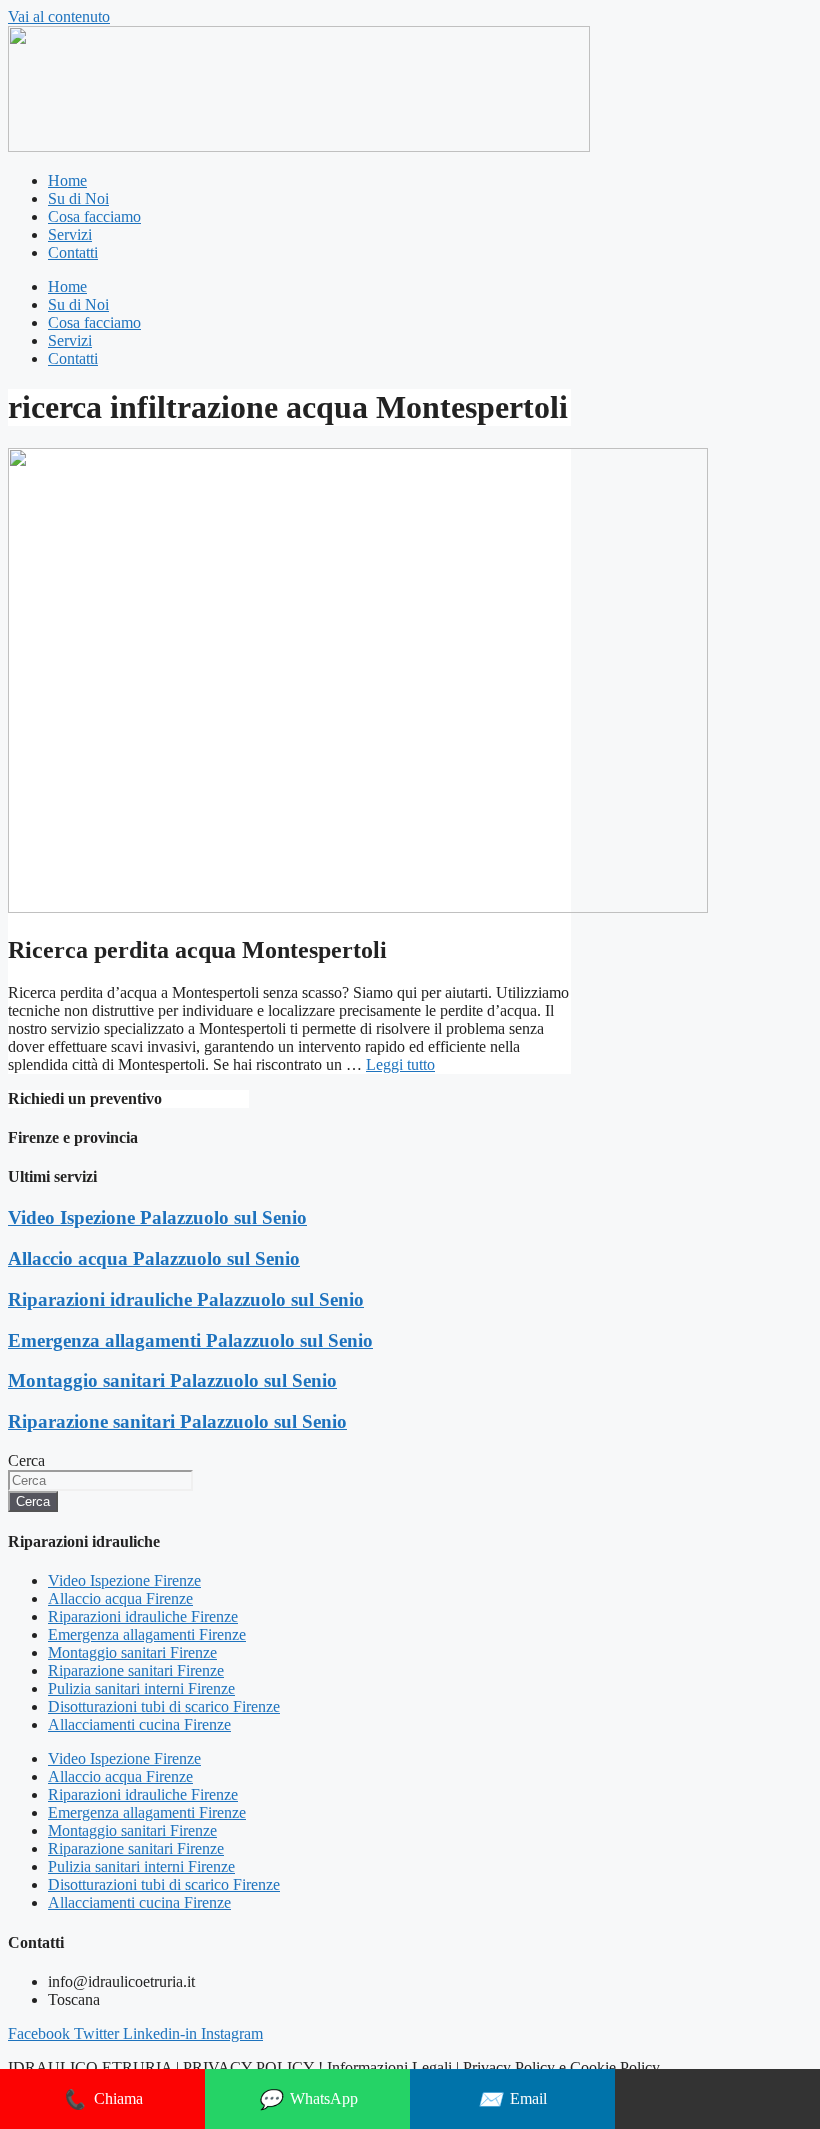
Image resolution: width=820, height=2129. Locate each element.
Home (67, 180)
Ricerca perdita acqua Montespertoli (197, 950)
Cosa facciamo (94, 216)
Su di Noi (78, 198)
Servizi (70, 234)
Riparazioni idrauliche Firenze (143, 1616)
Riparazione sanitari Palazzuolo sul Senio (177, 1421)
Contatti (73, 252)
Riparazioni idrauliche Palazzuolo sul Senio (186, 1299)
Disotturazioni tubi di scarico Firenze (164, 1706)
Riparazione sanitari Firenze (136, 1670)
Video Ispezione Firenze (124, 1580)
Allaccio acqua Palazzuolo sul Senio (154, 1258)
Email (512, 2099)
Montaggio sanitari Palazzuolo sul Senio (172, 1380)
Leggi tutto (400, 1064)
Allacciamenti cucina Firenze (139, 1724)
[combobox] (100, 1480)
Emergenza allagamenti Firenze (147, 1634)
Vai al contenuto (59, 16)
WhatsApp (308, 2099)
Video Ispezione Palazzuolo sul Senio (157, 1217)
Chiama (102, 2099)
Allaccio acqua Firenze (120, 1598)
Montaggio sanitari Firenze (132, 1652)
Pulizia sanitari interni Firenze (141, 1688)
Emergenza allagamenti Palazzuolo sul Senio (190, 1340)
